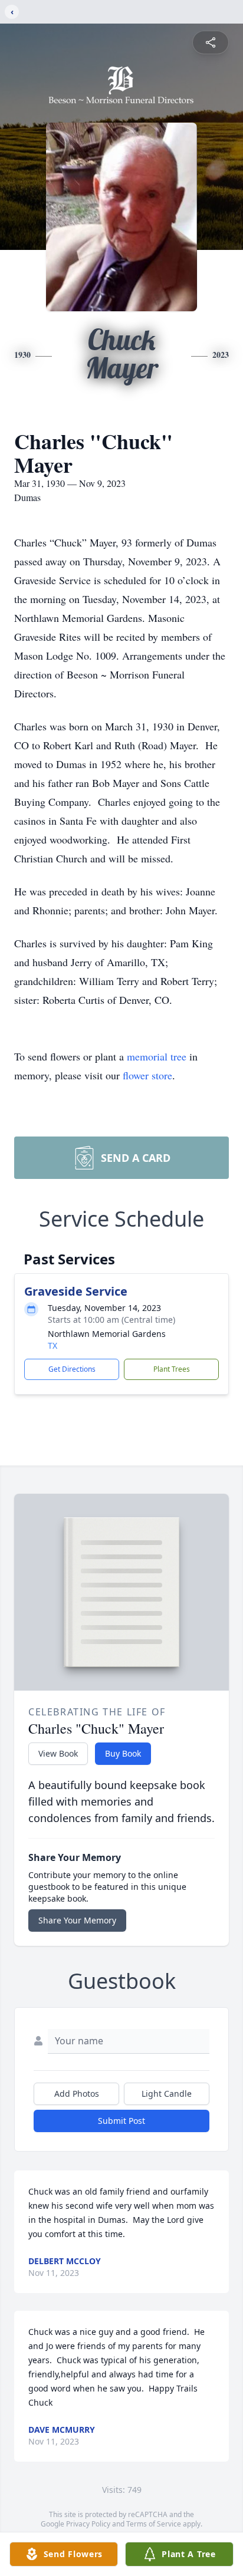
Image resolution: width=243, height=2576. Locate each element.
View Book (58, 1753)
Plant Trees (172, 1369)
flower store (147, 1075)
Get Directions (72, 1369)
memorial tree (157, 1056)
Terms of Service (154, 2524)
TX (52, 1345)
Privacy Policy (88, 2524)
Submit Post (121, 2121)
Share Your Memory (77, 1920)
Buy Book (123, 1753)
